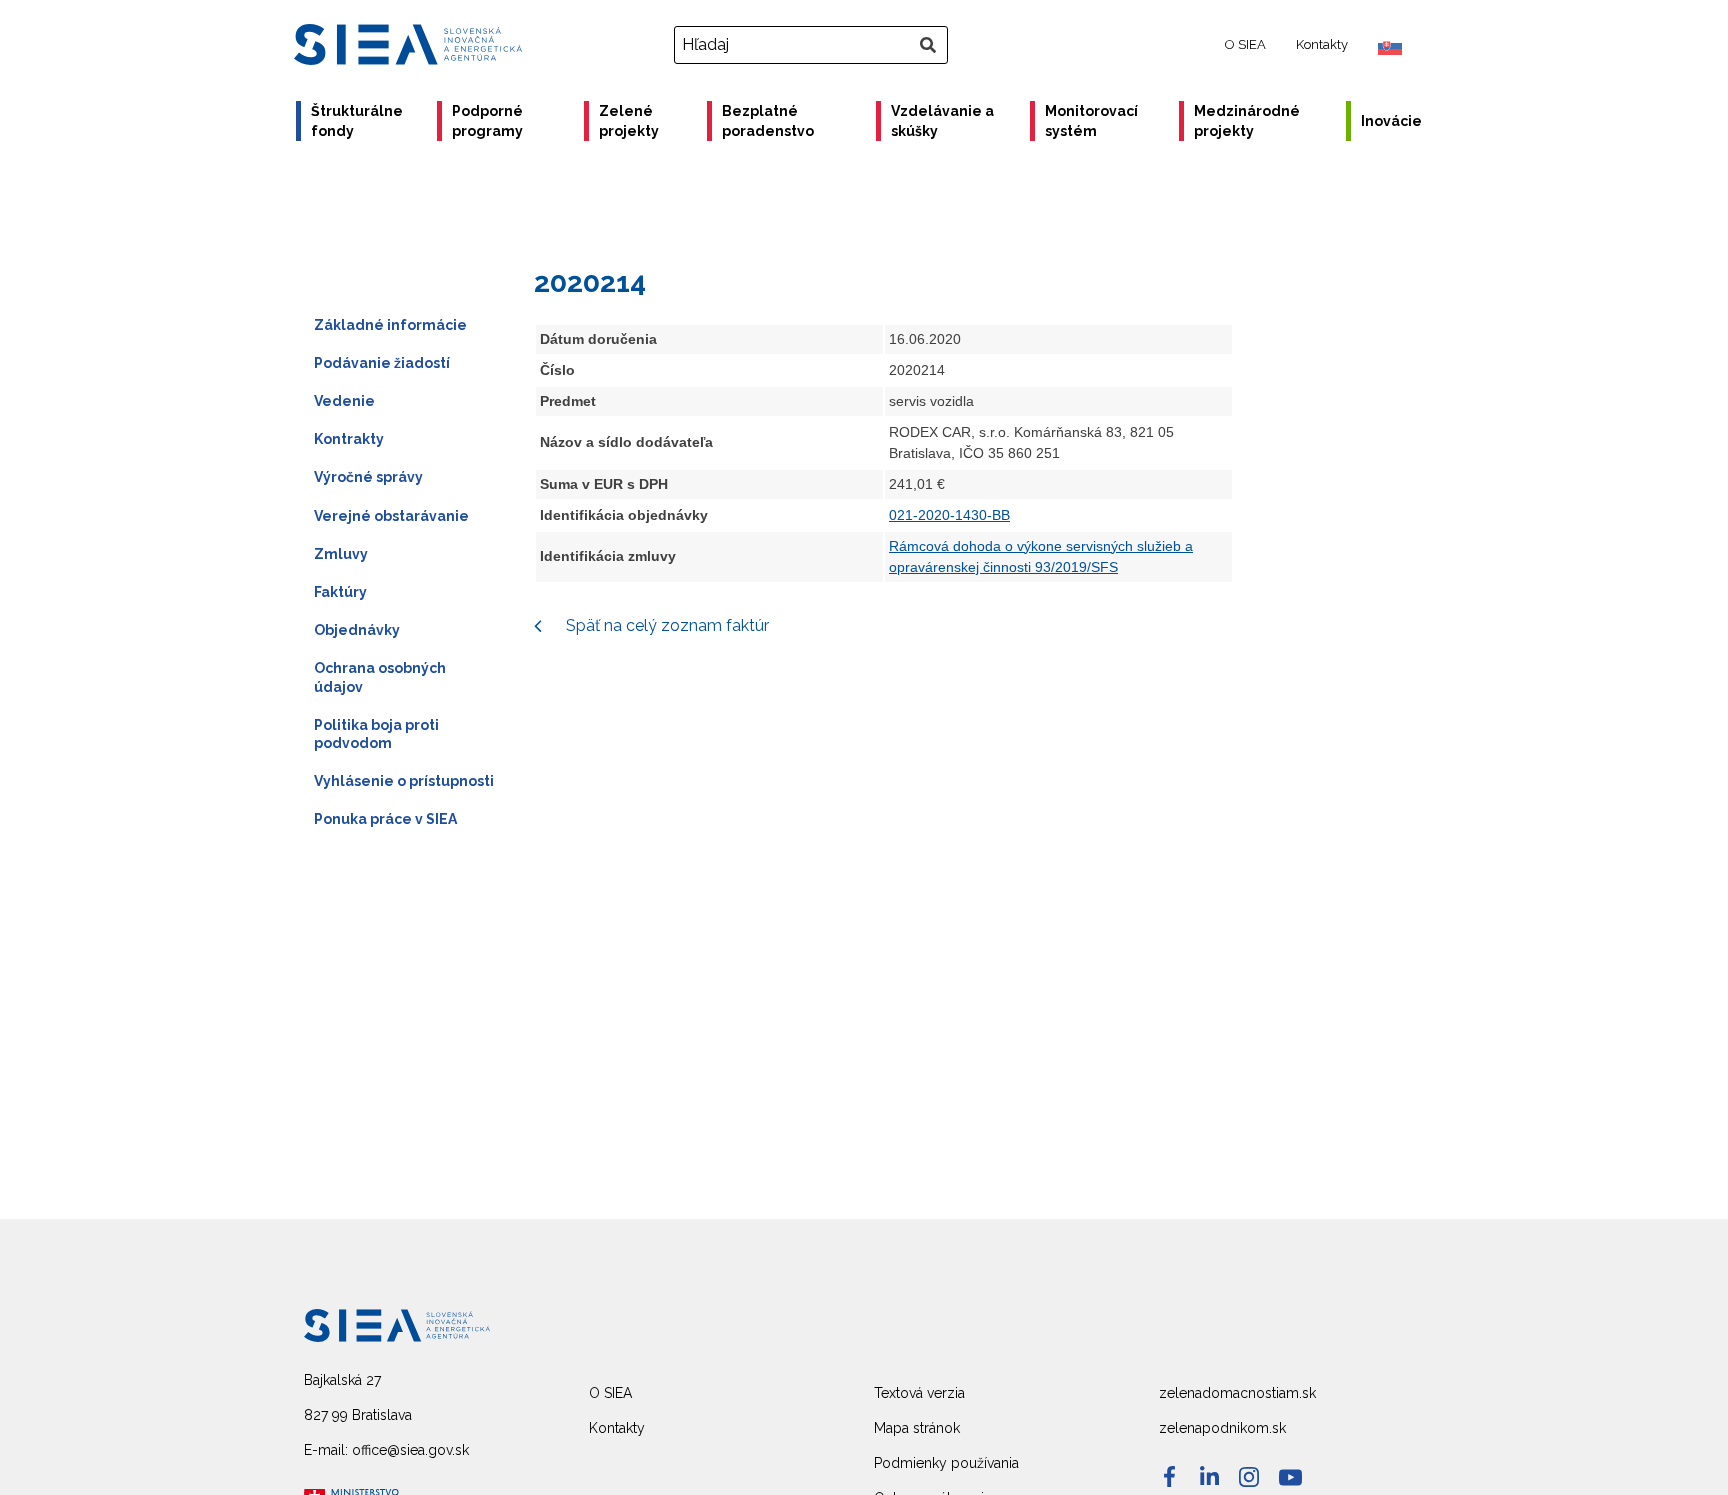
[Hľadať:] (813, 45)
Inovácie (1391, 121)
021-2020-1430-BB (949, 515)
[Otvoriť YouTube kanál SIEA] (1290, 1477)
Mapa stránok (917, 1428)
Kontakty (1322, 44)
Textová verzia (919, 1393)
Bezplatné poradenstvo (768, 121)
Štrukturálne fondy (357, 121)
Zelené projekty (629, 121)
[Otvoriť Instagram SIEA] (1249, 1477)
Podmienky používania (946, 1463)
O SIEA (1245, 44)
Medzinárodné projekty (1247, 121)
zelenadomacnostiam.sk (1237, 1393)
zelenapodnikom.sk (1222, 1428)
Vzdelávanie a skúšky (942, 121)
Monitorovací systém (1091, 121)
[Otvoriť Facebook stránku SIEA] (1169, 1476)
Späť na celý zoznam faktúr (665, 625)
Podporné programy (487, 121)
